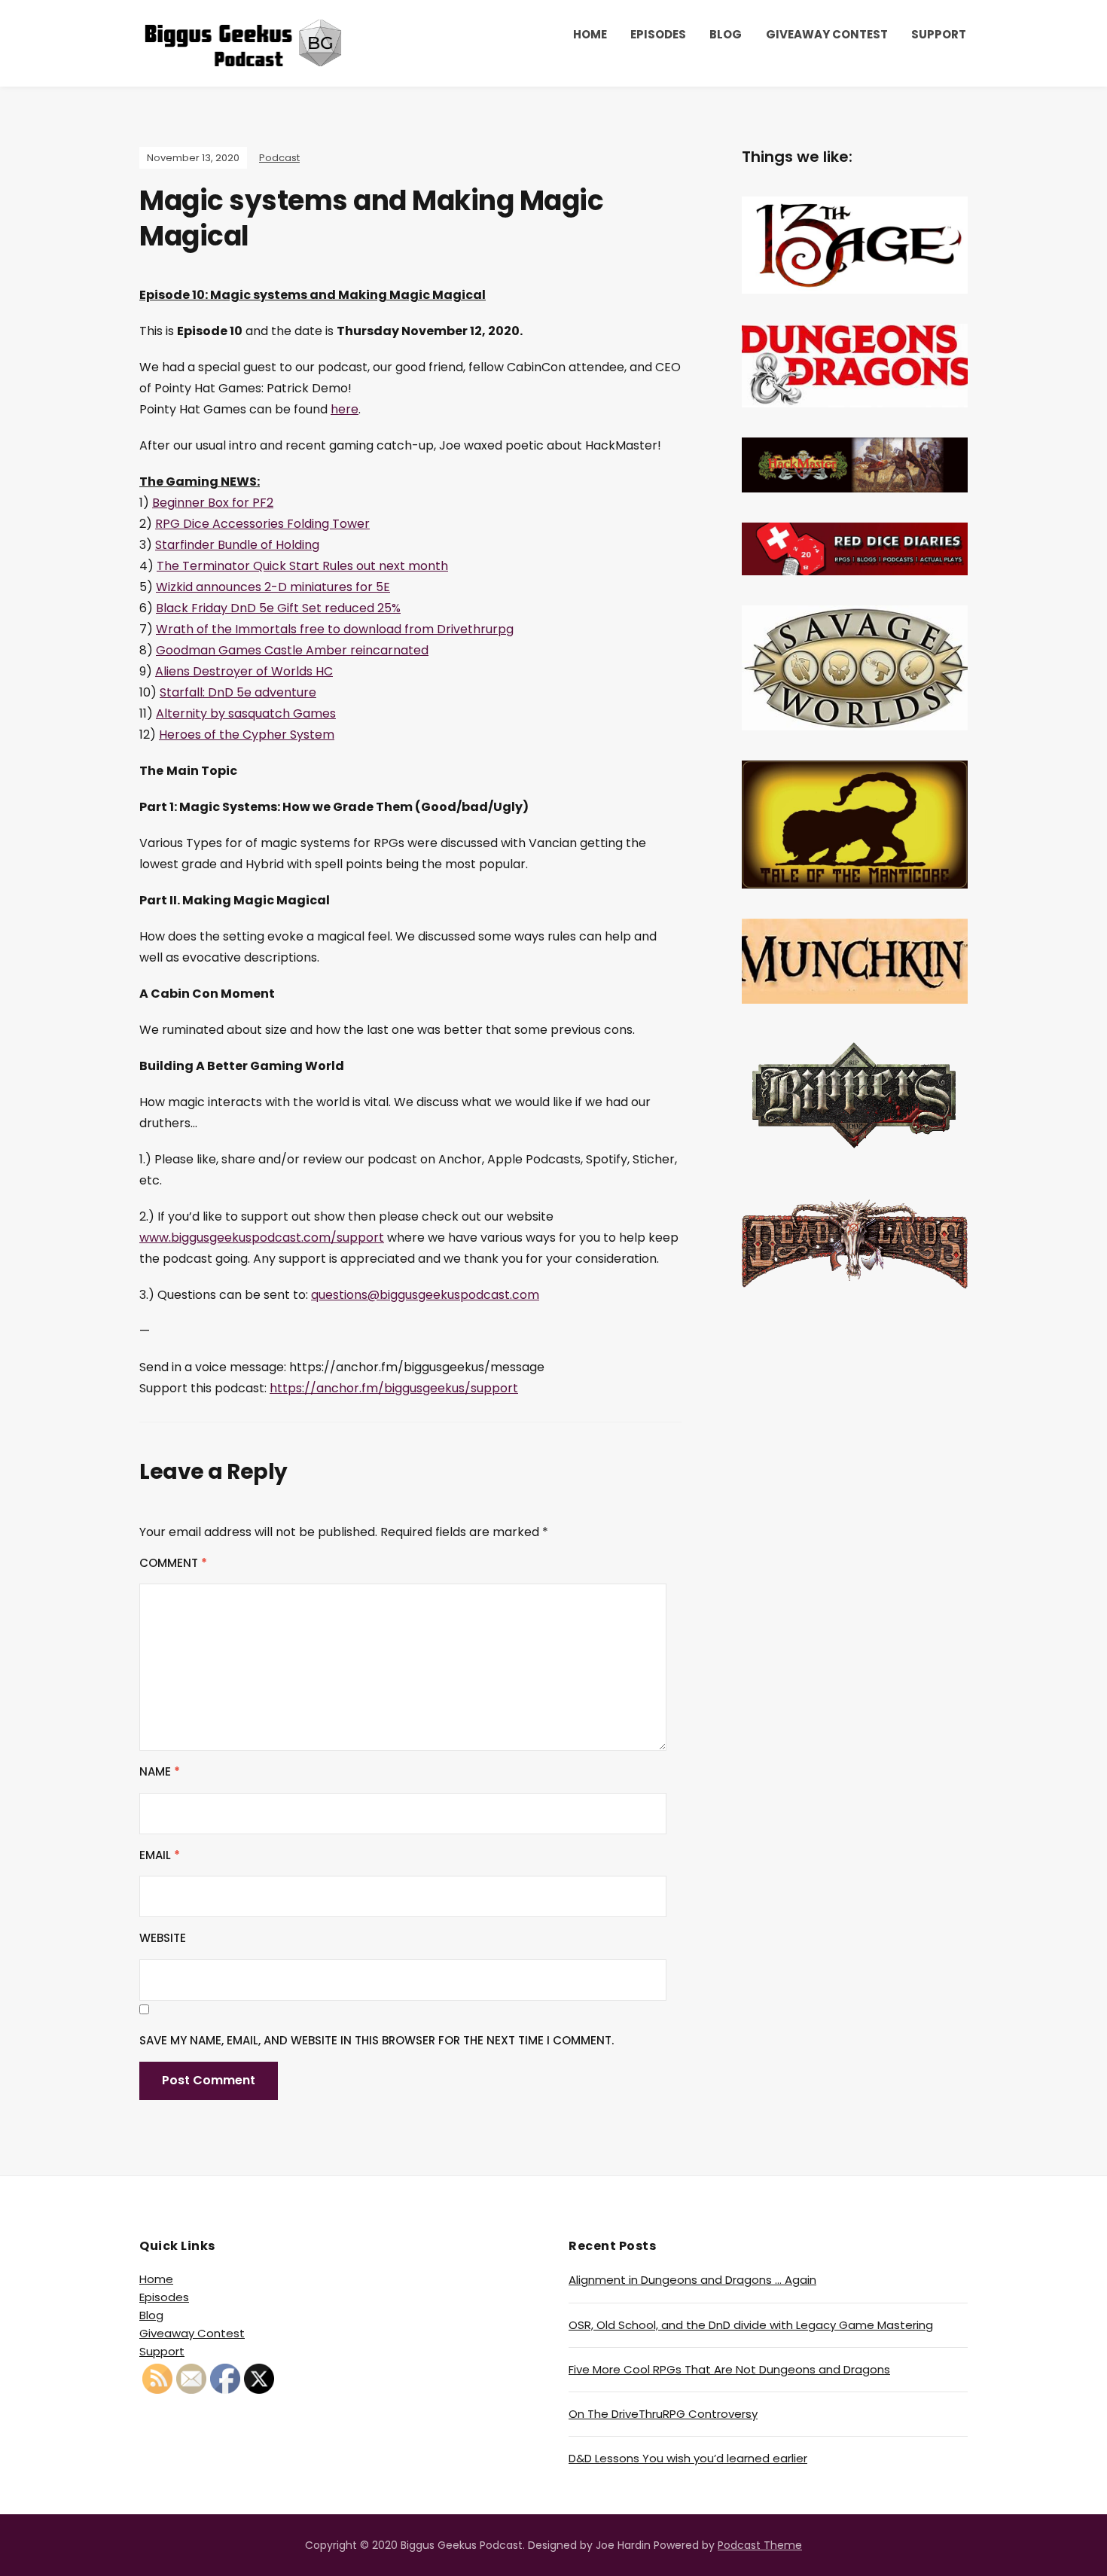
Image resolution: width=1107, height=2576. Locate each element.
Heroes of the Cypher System (247, 735)
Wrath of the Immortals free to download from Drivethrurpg (335, 629)
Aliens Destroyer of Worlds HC (244, 671)
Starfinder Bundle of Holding (237, 545)
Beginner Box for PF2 (213, 503)
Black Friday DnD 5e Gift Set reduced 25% (278, 608)
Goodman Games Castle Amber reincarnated (292, 650)
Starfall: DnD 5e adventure (238, 692)
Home (590, 34)
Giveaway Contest (827, 34)
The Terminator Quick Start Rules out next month (302, 566)
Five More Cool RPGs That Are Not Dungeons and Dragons (729, 2369)
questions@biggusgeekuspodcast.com (425, 1295)
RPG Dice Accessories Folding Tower (262, 524)
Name (160, 1771)
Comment (173, 1563)
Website (163, 1938)
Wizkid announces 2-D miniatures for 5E (273, 587)
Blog (726, 34)
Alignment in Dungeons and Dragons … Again (692, 2280)
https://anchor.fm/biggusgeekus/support (394, 1388)
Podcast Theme (760, 2545)
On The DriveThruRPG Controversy (663, 2414)
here (345, 409)
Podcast (279, 158)
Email (160, 1855)
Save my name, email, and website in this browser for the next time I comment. (377, 2040)
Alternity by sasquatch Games (246, 713)
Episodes (658, 34)
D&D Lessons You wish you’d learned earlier (688, 2458)
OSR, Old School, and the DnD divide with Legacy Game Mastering (751, 2325)
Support (939, 34)
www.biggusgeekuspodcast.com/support (262, 1238)
